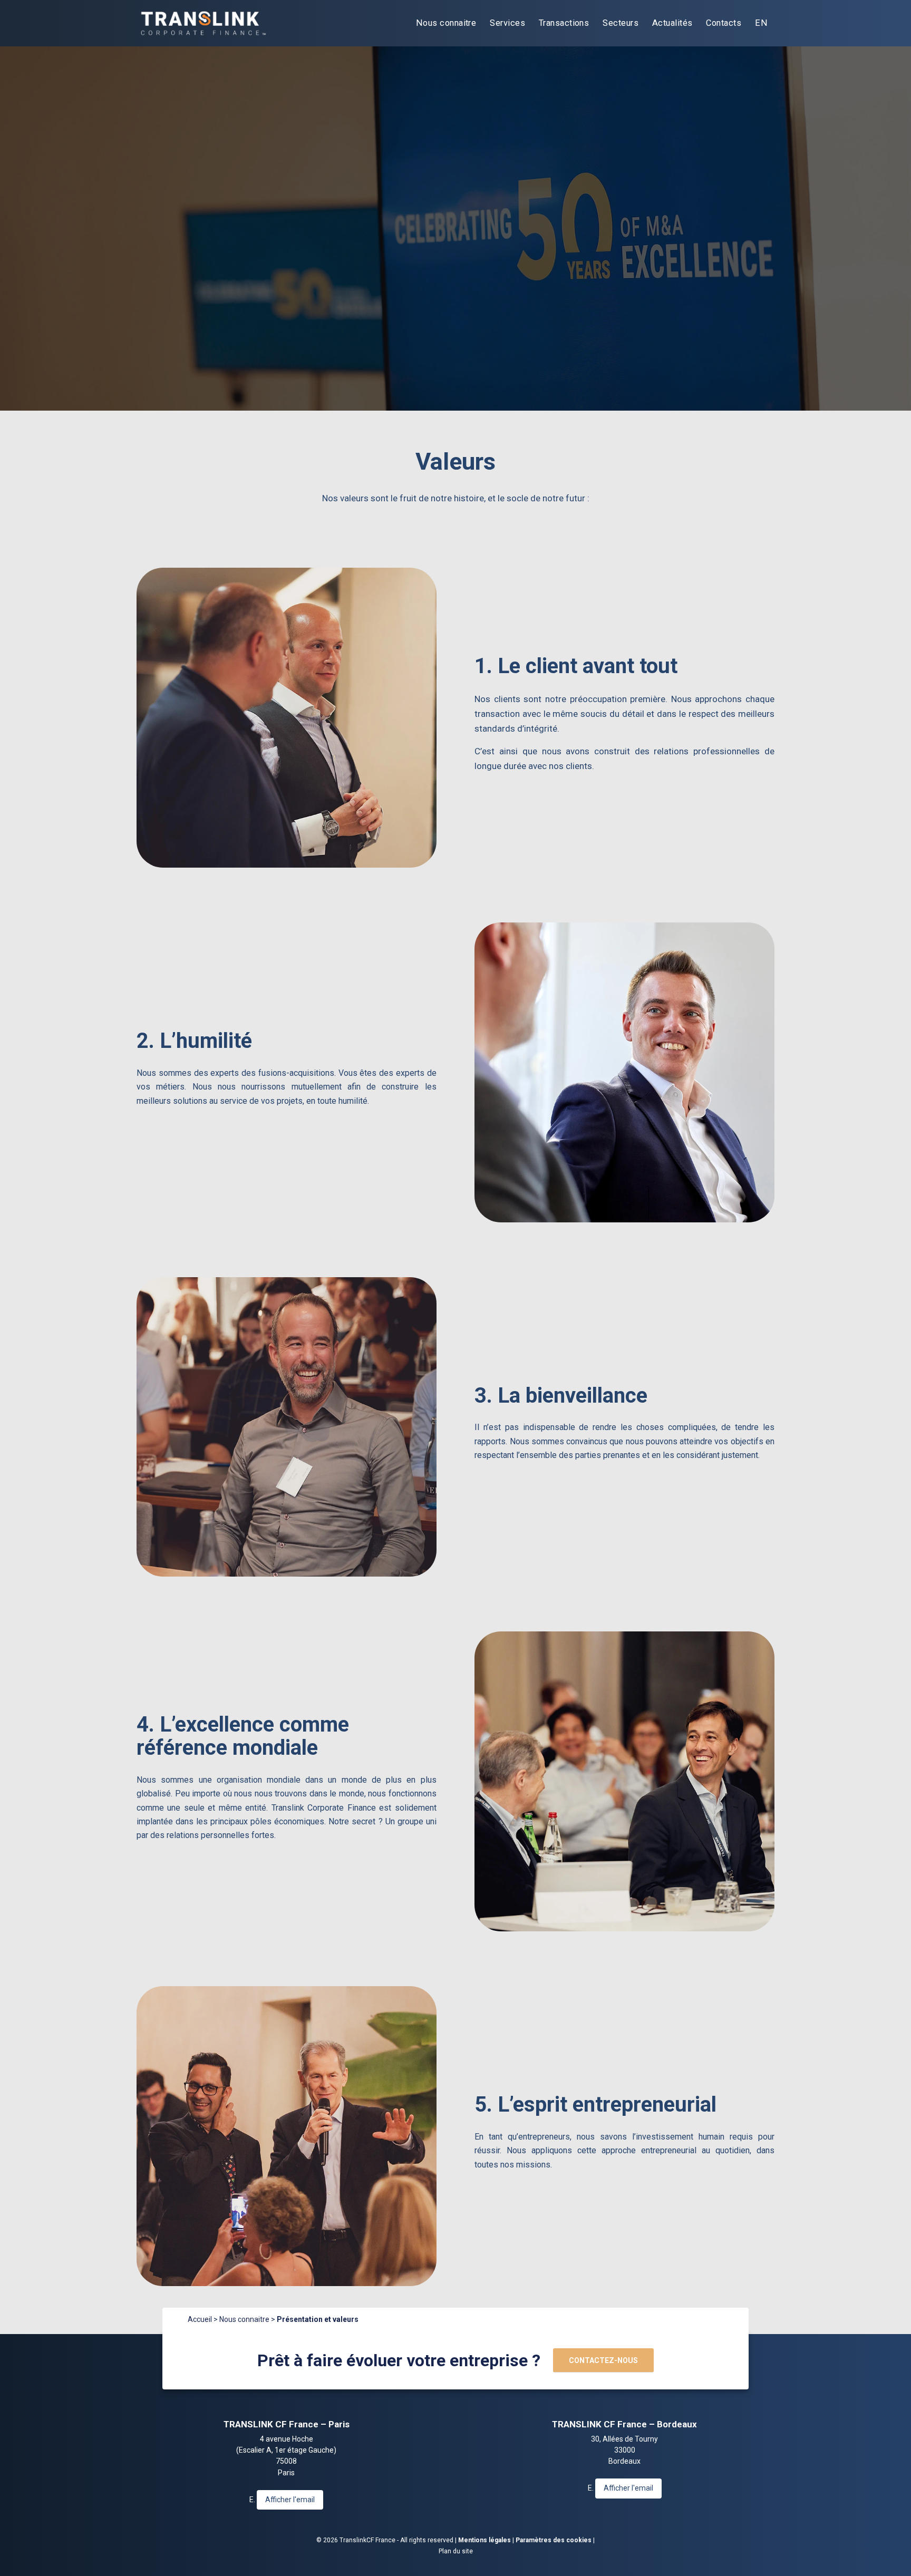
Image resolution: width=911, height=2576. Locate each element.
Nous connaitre (244, 2319)
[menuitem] (446, 23)
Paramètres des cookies (554, 2540)
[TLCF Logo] (202, 23)
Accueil (200, 2319)
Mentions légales (484, 2540)
